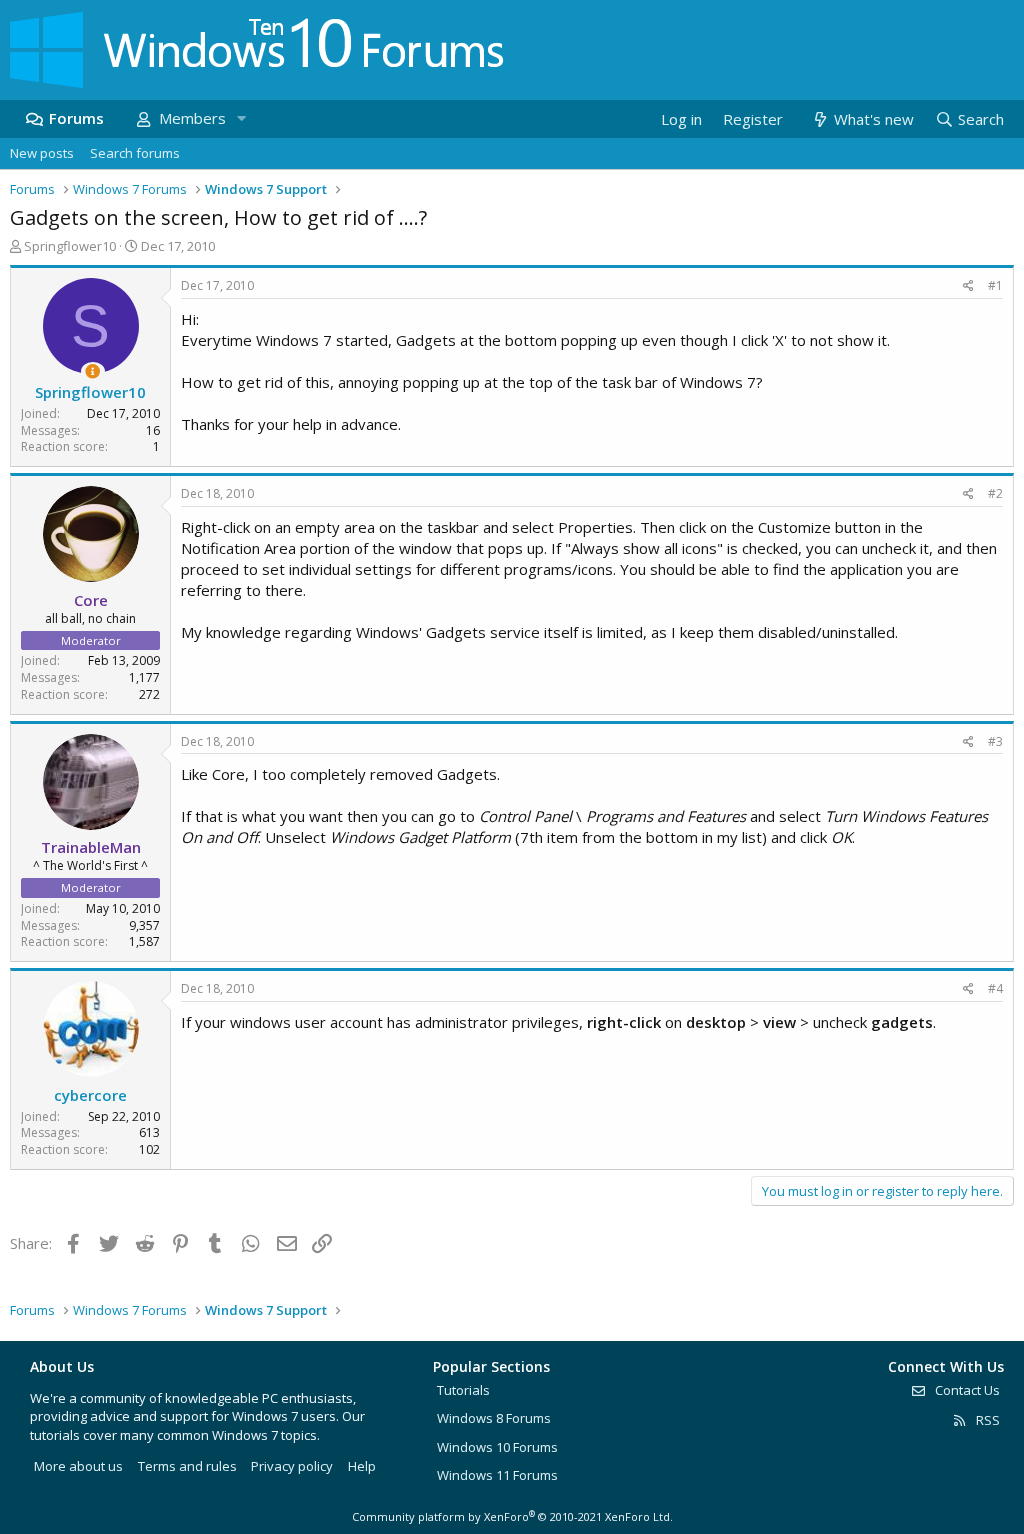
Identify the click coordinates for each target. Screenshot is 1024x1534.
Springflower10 (70, 246)
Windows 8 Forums (494, 1418)
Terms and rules (187, 1466)
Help (362, 1466)
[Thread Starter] (92, 371)
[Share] (968, 286)
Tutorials (463, 1390)
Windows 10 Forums (497, 1447)
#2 (995, 493)
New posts (42, 153)
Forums (76, 118)
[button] (241, 118)
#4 (995, 988)
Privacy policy (292, 1466)
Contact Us (966, 1390)
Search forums (135, 153)
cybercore (90, 1095)
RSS (986, 1420)
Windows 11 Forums (497, 1475)
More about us (78, 1466)
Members (192, 118)
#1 (995, 285)
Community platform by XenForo (512, 1516)
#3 (995, 741)
